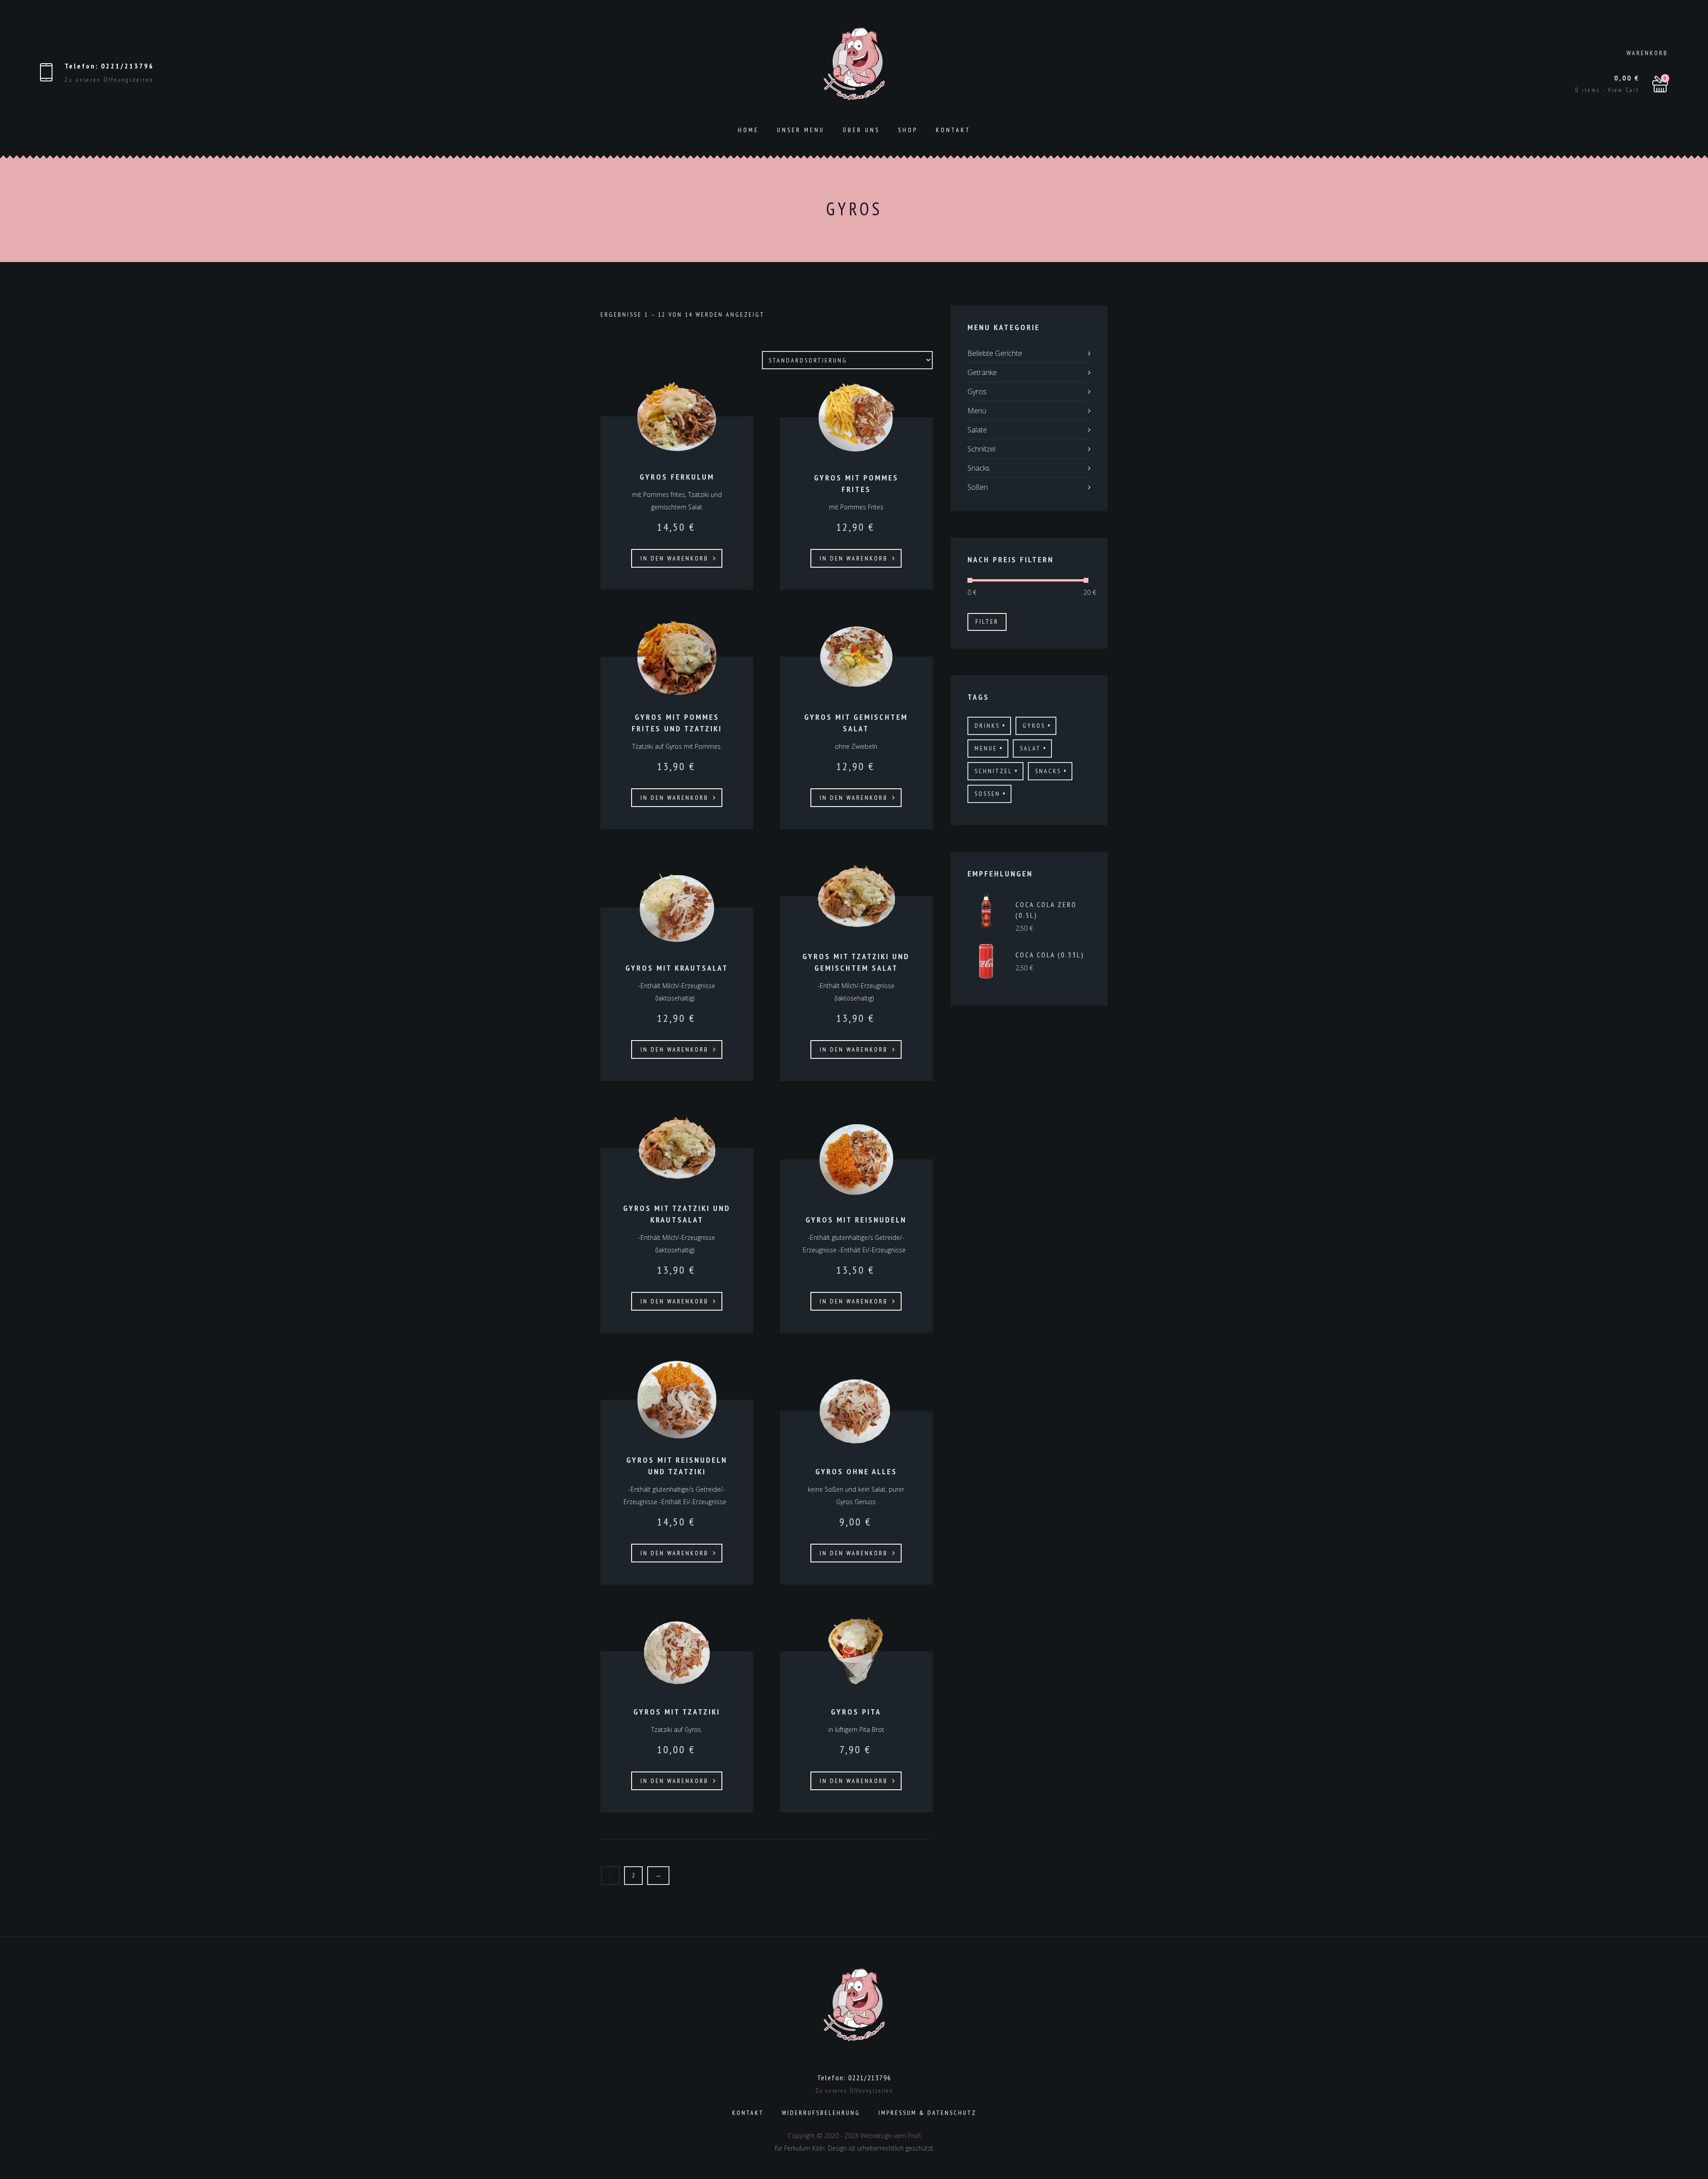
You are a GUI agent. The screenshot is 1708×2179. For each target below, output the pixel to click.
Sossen (987, 794)
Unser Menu (801, 130)
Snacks (979, 468)
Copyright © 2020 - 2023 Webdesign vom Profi (854, 2136)
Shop (908, 130)
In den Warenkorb (675, 558)
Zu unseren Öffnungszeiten (109, 80)
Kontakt (953, 130)
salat (1030, 748)
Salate (977, 430)
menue (986, 748)
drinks (987, 726)
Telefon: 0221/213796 (109, 66)
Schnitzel (981, 449)
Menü (977, 411)
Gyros (977, 391)
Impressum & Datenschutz (927, 2113)
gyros (1034, 726)
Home (748, 130)
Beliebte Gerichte (995, 353)
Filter (987, 621)
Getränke (982, 372)
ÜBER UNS (861, 130)
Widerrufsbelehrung (821, 2113)
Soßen (978, 487)
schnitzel (993, 771)
